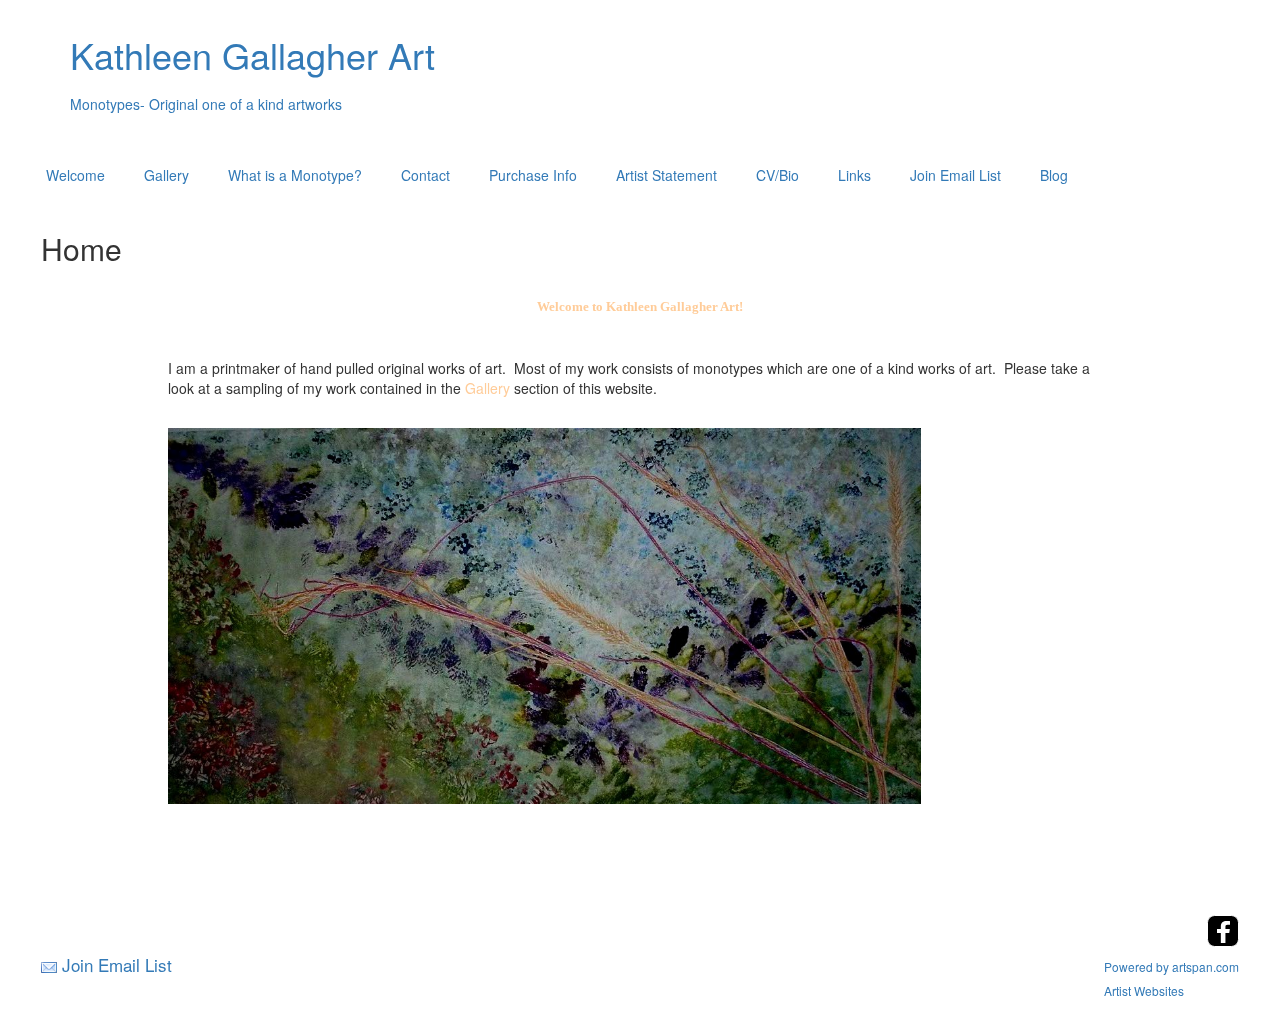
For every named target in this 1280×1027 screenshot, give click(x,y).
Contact (425, 175)
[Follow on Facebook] (1223, 940)
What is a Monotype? (295, 175)
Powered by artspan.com (1171, 966)
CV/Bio (777, 175)
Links (854, 175)
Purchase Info (533, 175)
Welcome (75, 175)
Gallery (166, 175)
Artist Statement (666, 175)
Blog (1054, 175)
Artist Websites (1144, 990)
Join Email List (955, 175)
